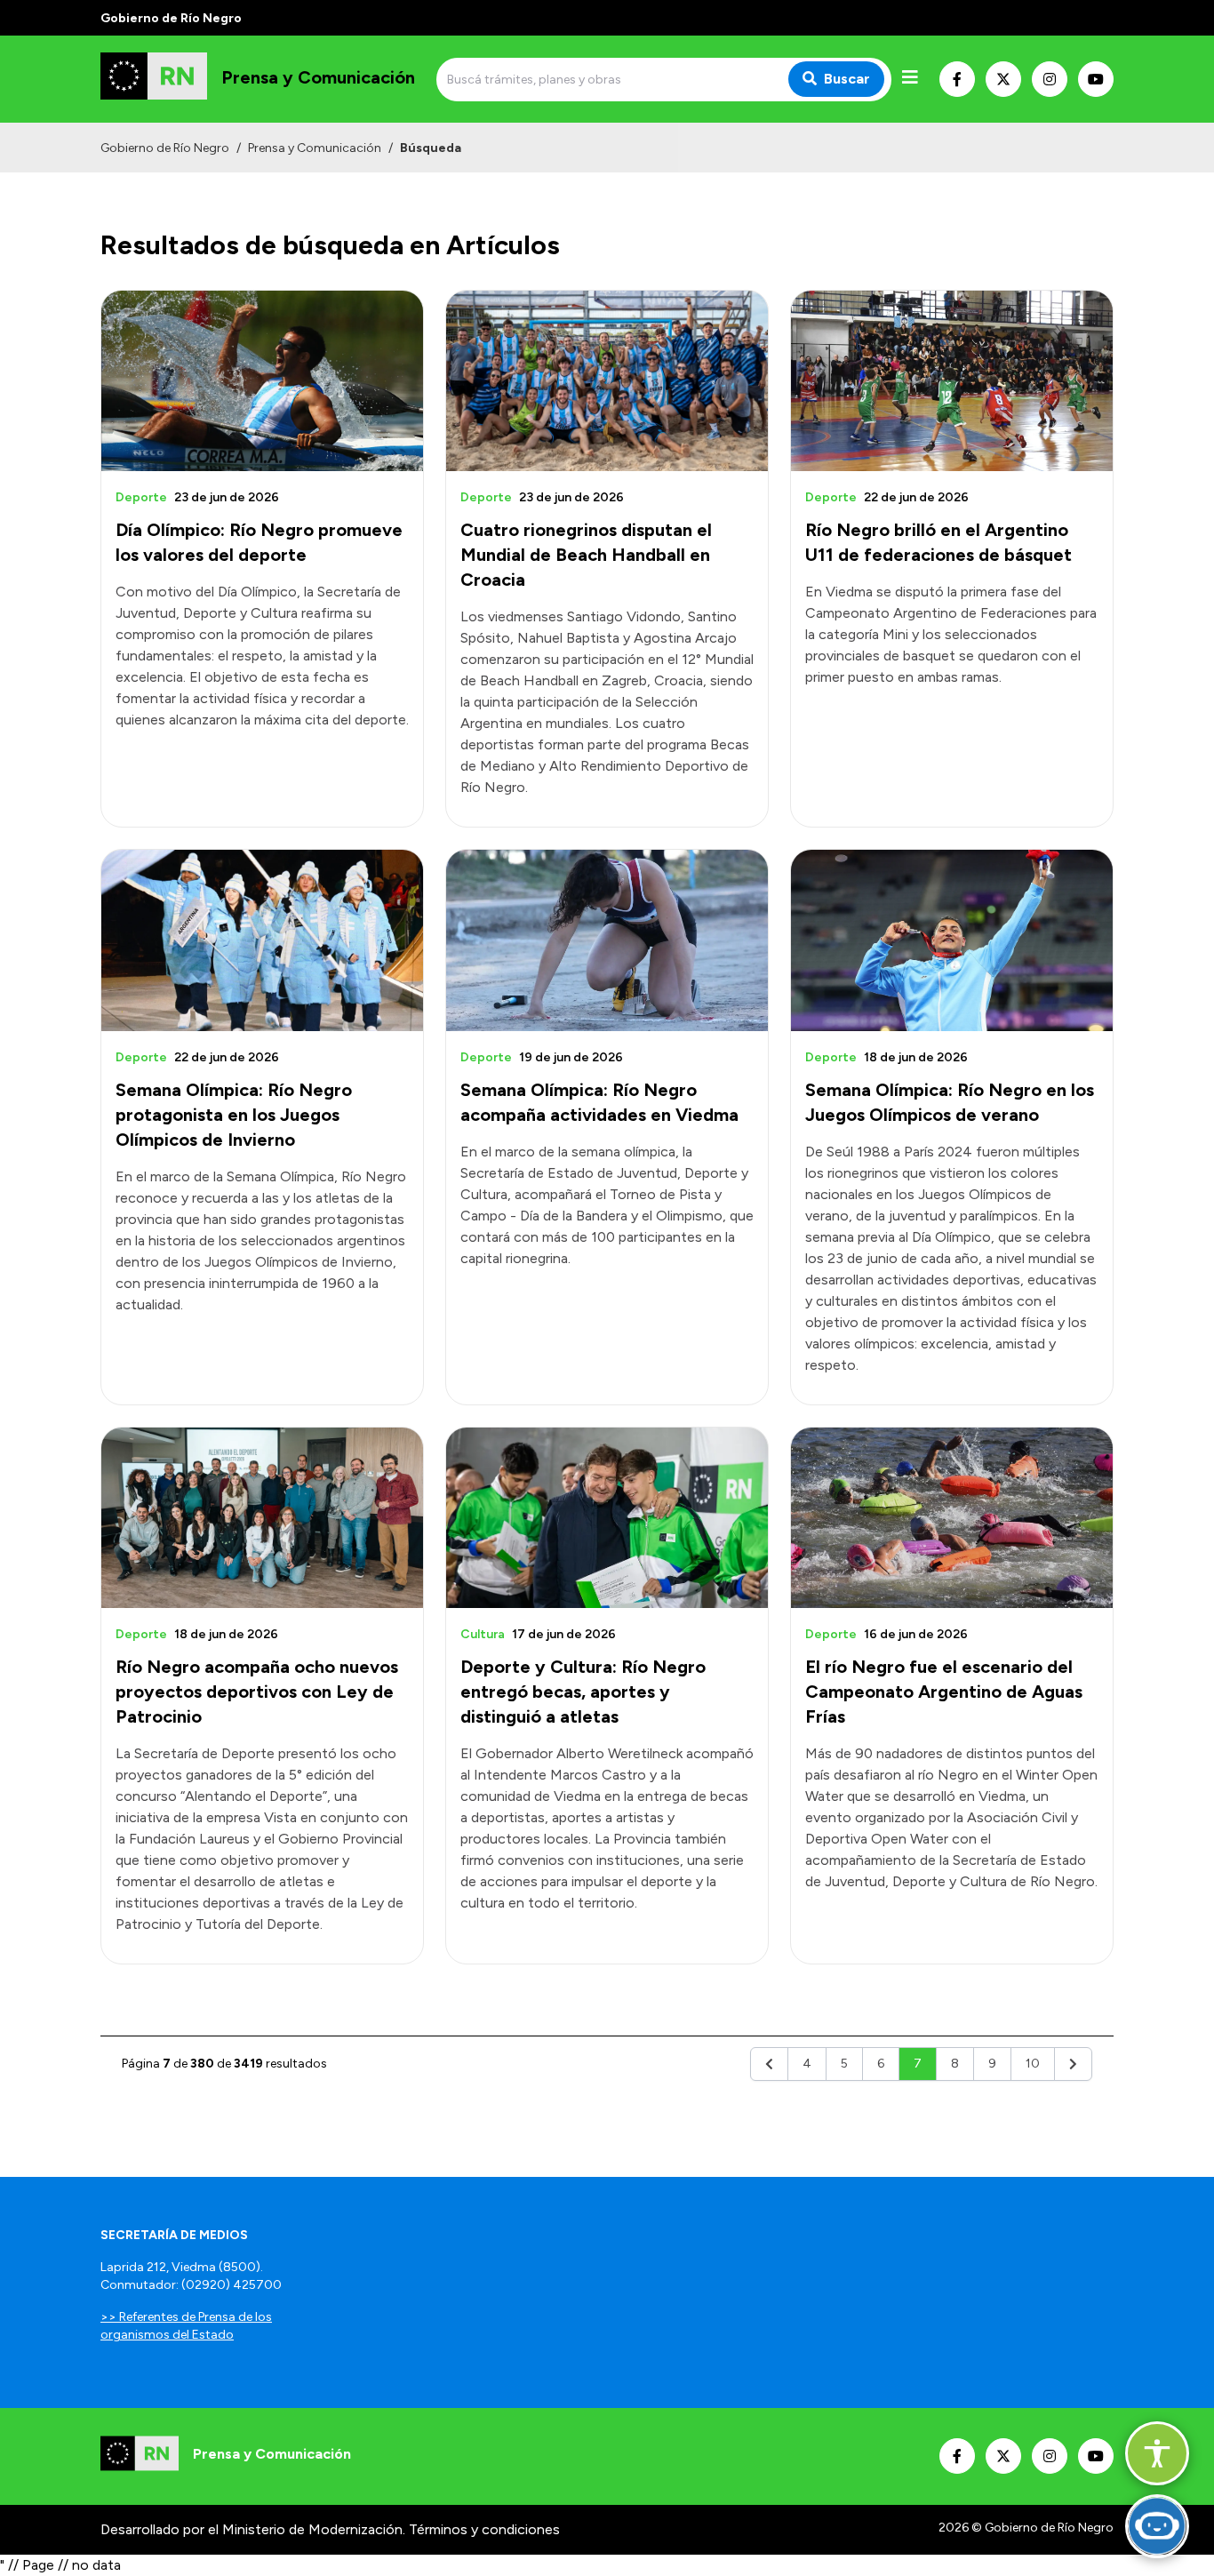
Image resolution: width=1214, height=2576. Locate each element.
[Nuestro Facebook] (957, 79)
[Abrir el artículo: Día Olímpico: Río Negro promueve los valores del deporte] (262, 381)
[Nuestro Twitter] (1003, 79)
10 (1033, 2064)
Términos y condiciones (484, 2529)
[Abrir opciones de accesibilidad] (1157, 2453)
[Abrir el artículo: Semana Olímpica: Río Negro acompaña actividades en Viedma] (607, 940)
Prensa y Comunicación (315, 148)
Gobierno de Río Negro (165, 148)
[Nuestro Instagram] (1050, 79)
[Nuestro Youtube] (1096, 79)
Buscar (847, 79)
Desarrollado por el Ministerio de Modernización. (253, 2529)
